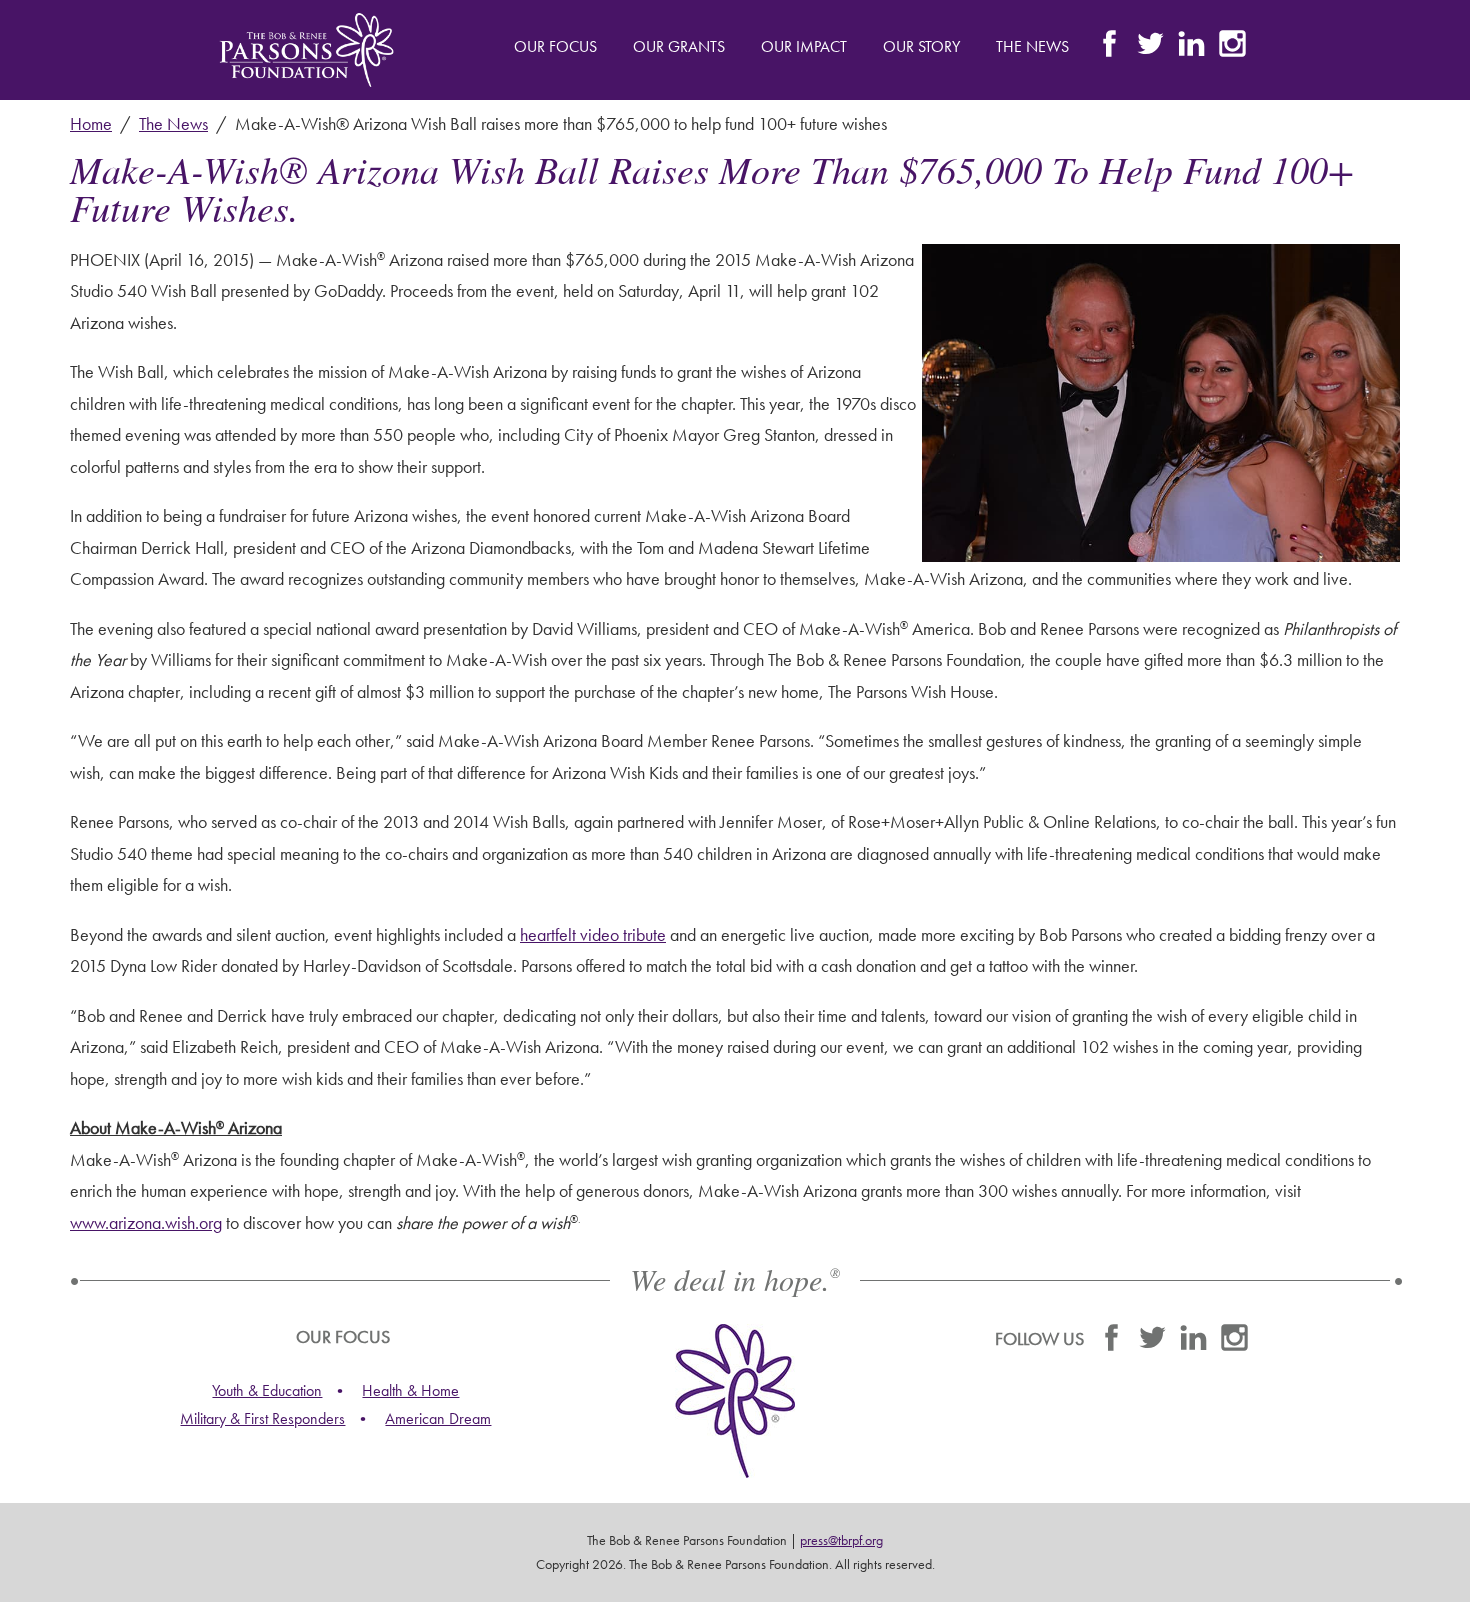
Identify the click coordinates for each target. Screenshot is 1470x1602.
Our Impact (804, 46)
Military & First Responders (262, 1418)
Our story (921, 46)
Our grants (679, 46)
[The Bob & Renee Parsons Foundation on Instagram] (1232, 48)
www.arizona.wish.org (146, 1222)
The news (1032, 46)
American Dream (438, 1418)
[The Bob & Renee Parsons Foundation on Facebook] (1109, 48)
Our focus (555, 46)
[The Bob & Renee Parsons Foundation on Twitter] (1150, 48)
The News (173, 123)
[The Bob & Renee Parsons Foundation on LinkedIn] (1191, 48)
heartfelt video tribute (593, 934)
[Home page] (306, 50)
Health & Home (410, 1390)
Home (91, 123)
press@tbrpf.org (841, 1540)
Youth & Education (267, 1390)
